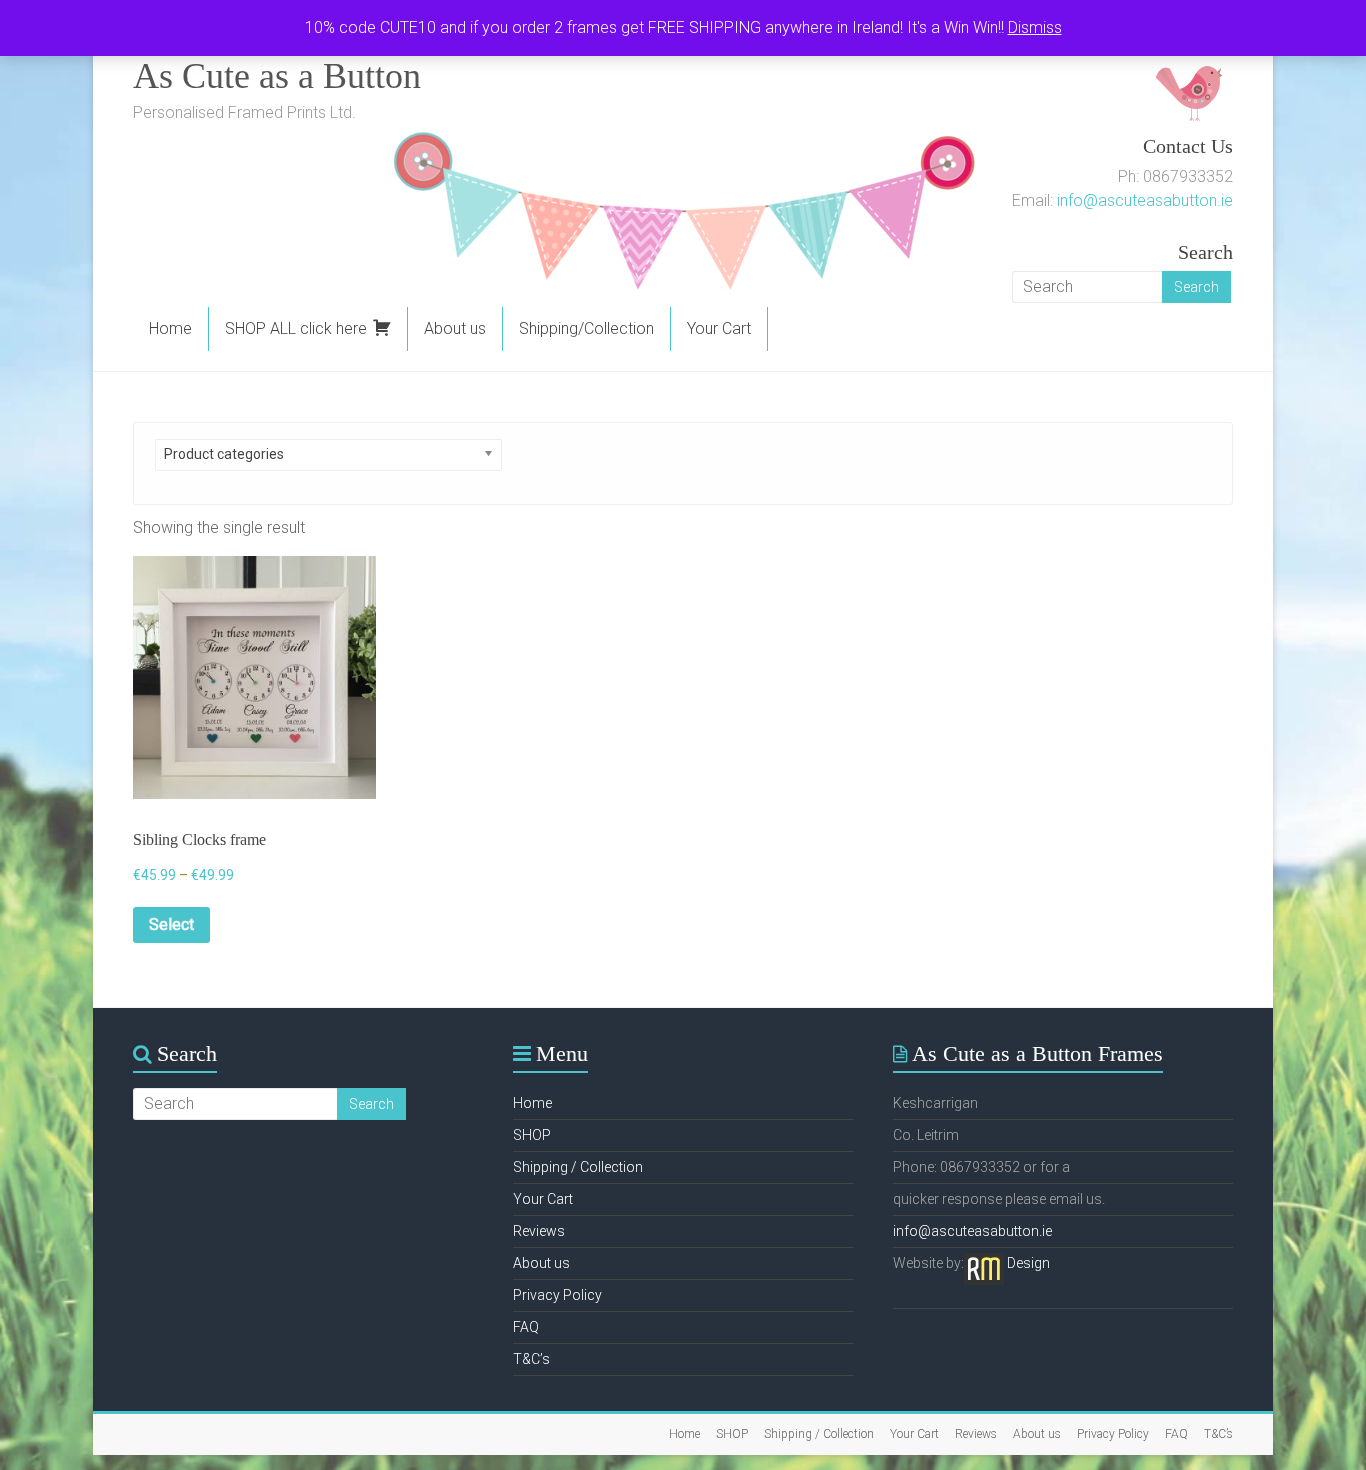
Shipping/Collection (586, 328)
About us (455, 328)
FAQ (526, 1327)
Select (171, 924)
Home (170, 328)
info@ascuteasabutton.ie (1145, 200)
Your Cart (719, 328)
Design (1028, 1263)
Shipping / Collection (578, 1167)
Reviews (539, 1231)
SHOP (532, 1135)
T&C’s (531, 1359)
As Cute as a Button (277, 76)
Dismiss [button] (1035, 27)
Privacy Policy (557, 1295)
